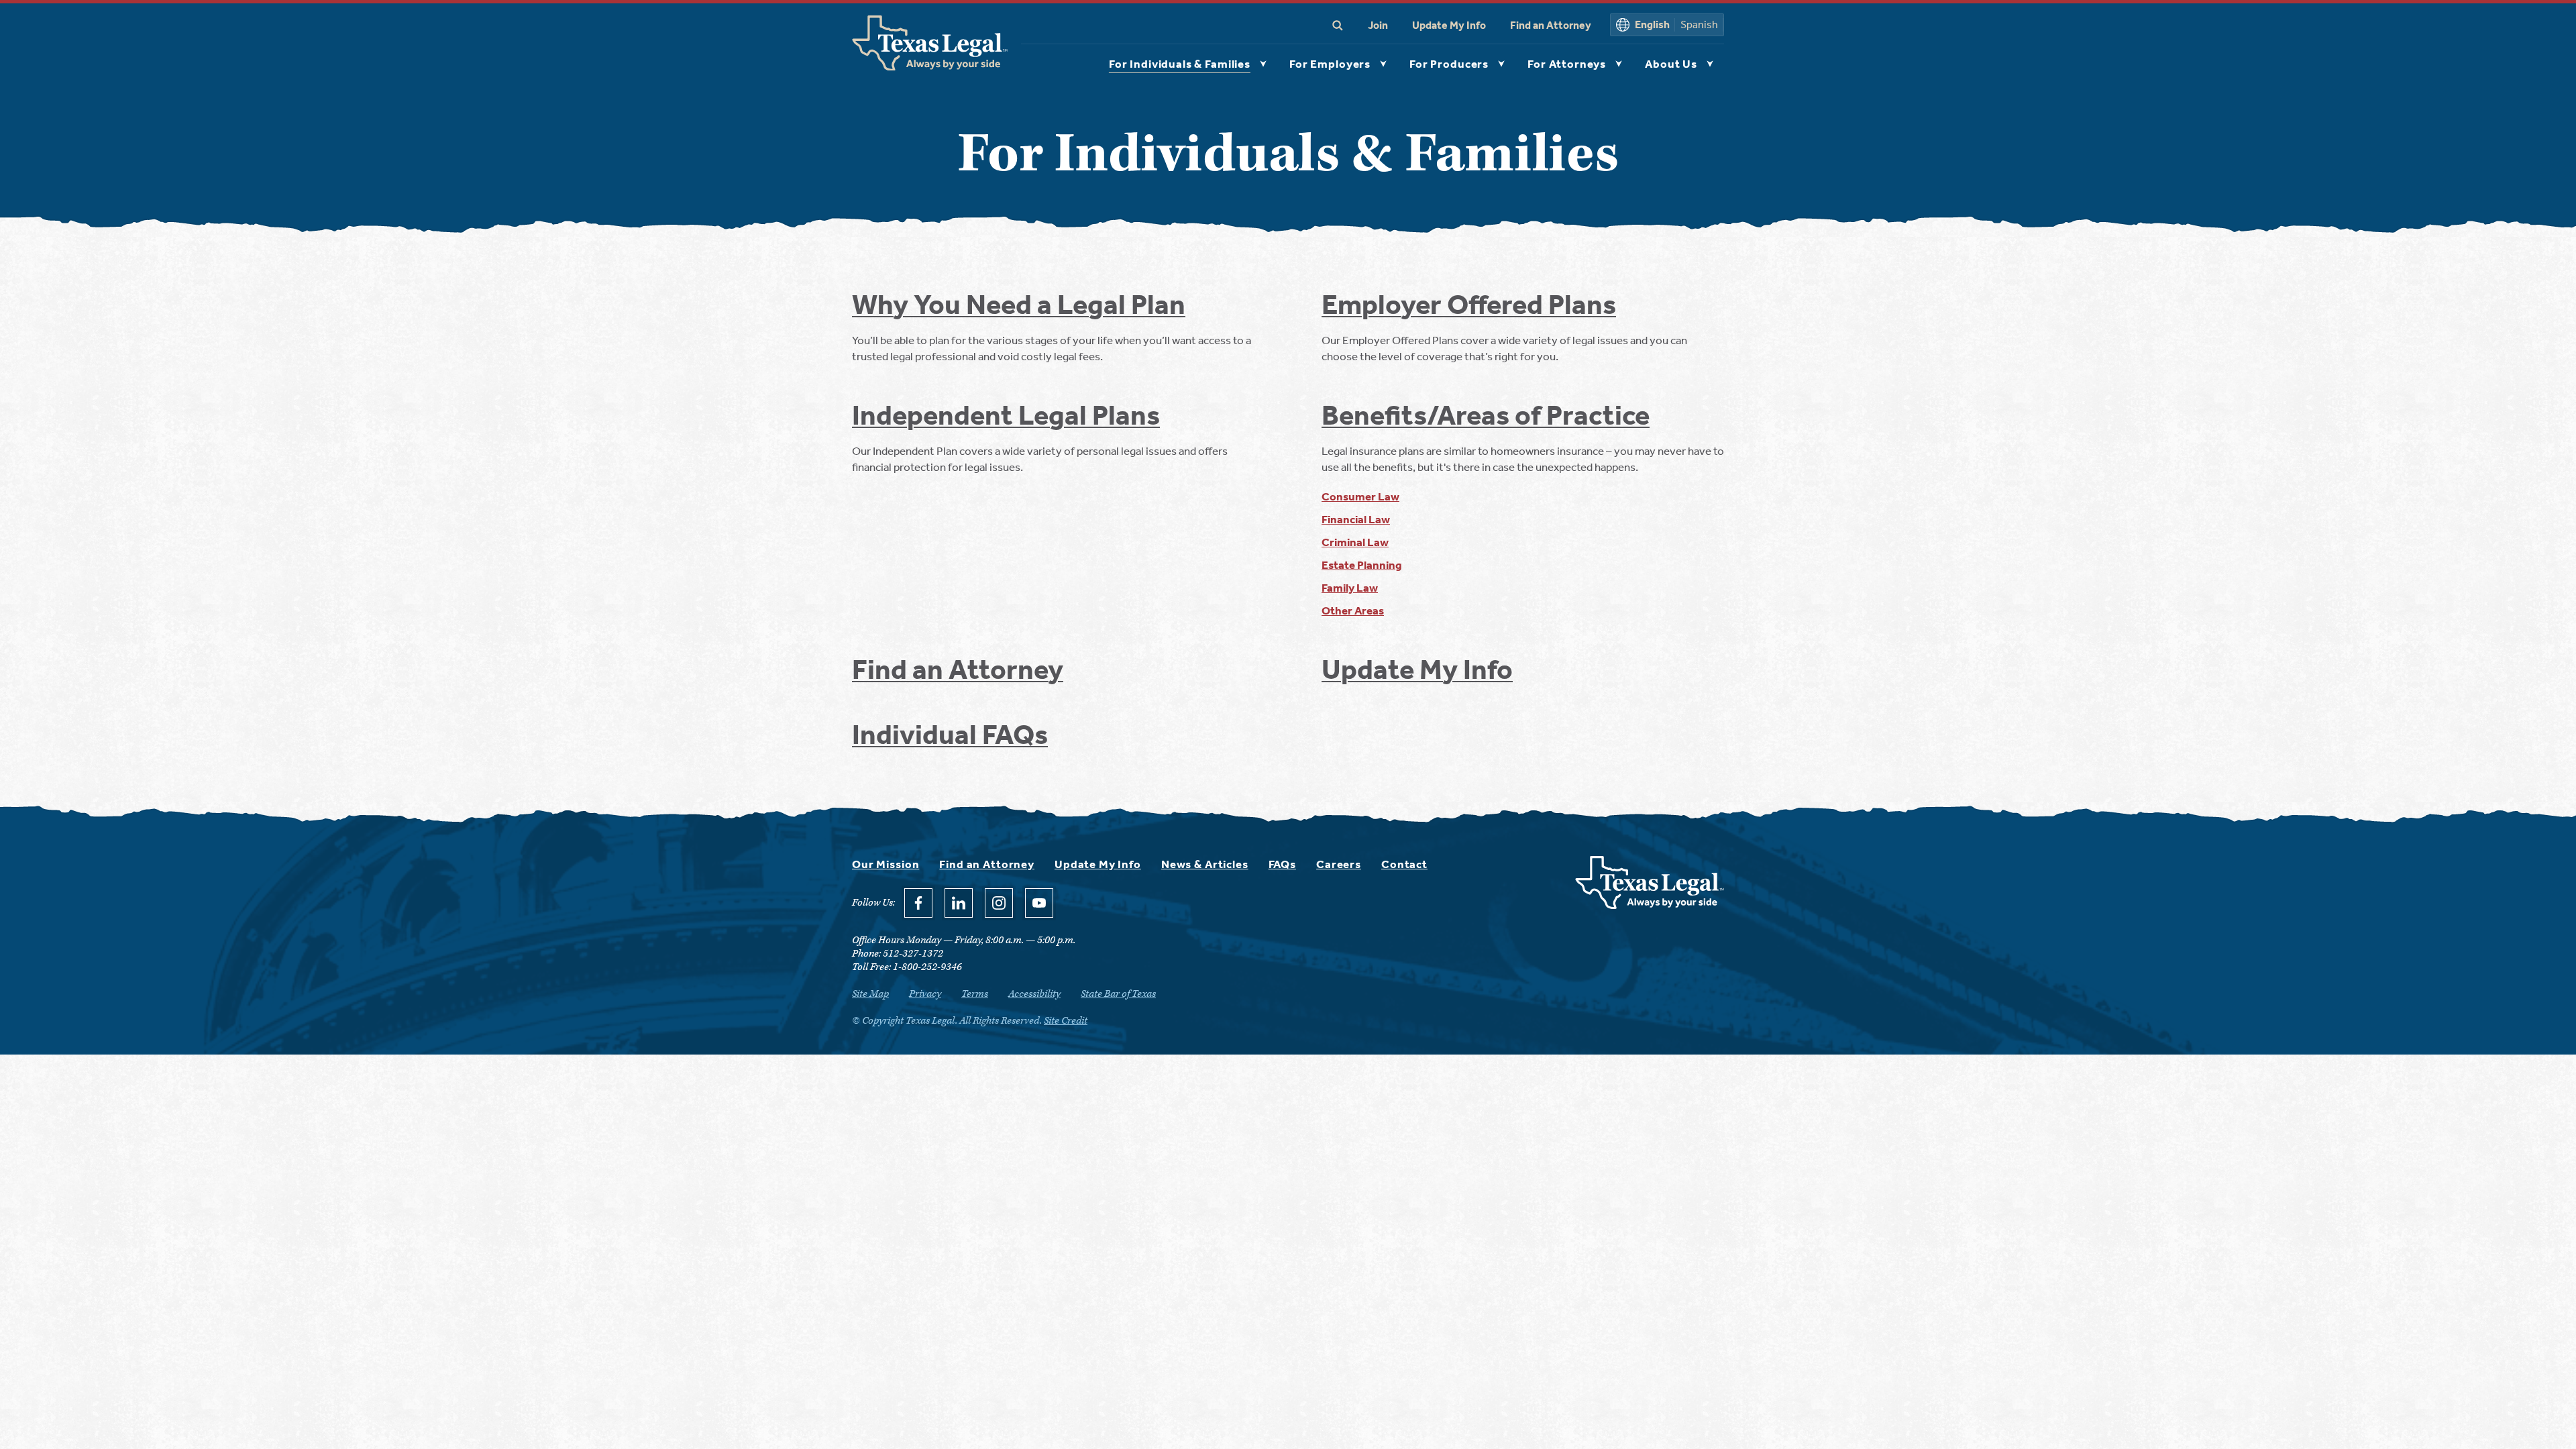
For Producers (1449, 64)
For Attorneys (1567, 64)
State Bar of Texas (1118, 994)
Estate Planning (1362, 565)
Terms (975, 994)
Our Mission (885, 864)
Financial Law (1356, 519)
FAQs (1282, 864)
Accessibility (1034, 994)
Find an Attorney (1551, 25)
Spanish (1699, 24)
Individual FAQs (950, 735)
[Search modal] (1338, 25)
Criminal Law (1355, 542)
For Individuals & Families (1180, 64)
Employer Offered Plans (1469, 305)
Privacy (925, 994)
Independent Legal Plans (1006, 415)
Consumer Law (1360, 496)
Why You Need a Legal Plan (1019, 305)
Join (1378, 25)
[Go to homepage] (1650, 905)
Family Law (1350, 588)
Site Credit (1066, 1021)
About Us (1671, 64)
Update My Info (1449, 25)
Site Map (870, 994)
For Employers (1330, 64)
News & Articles (1205, 864)
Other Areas (1353, 610)
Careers (1339, 864)
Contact (1404, 864)
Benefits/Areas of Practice (1486, 415)
